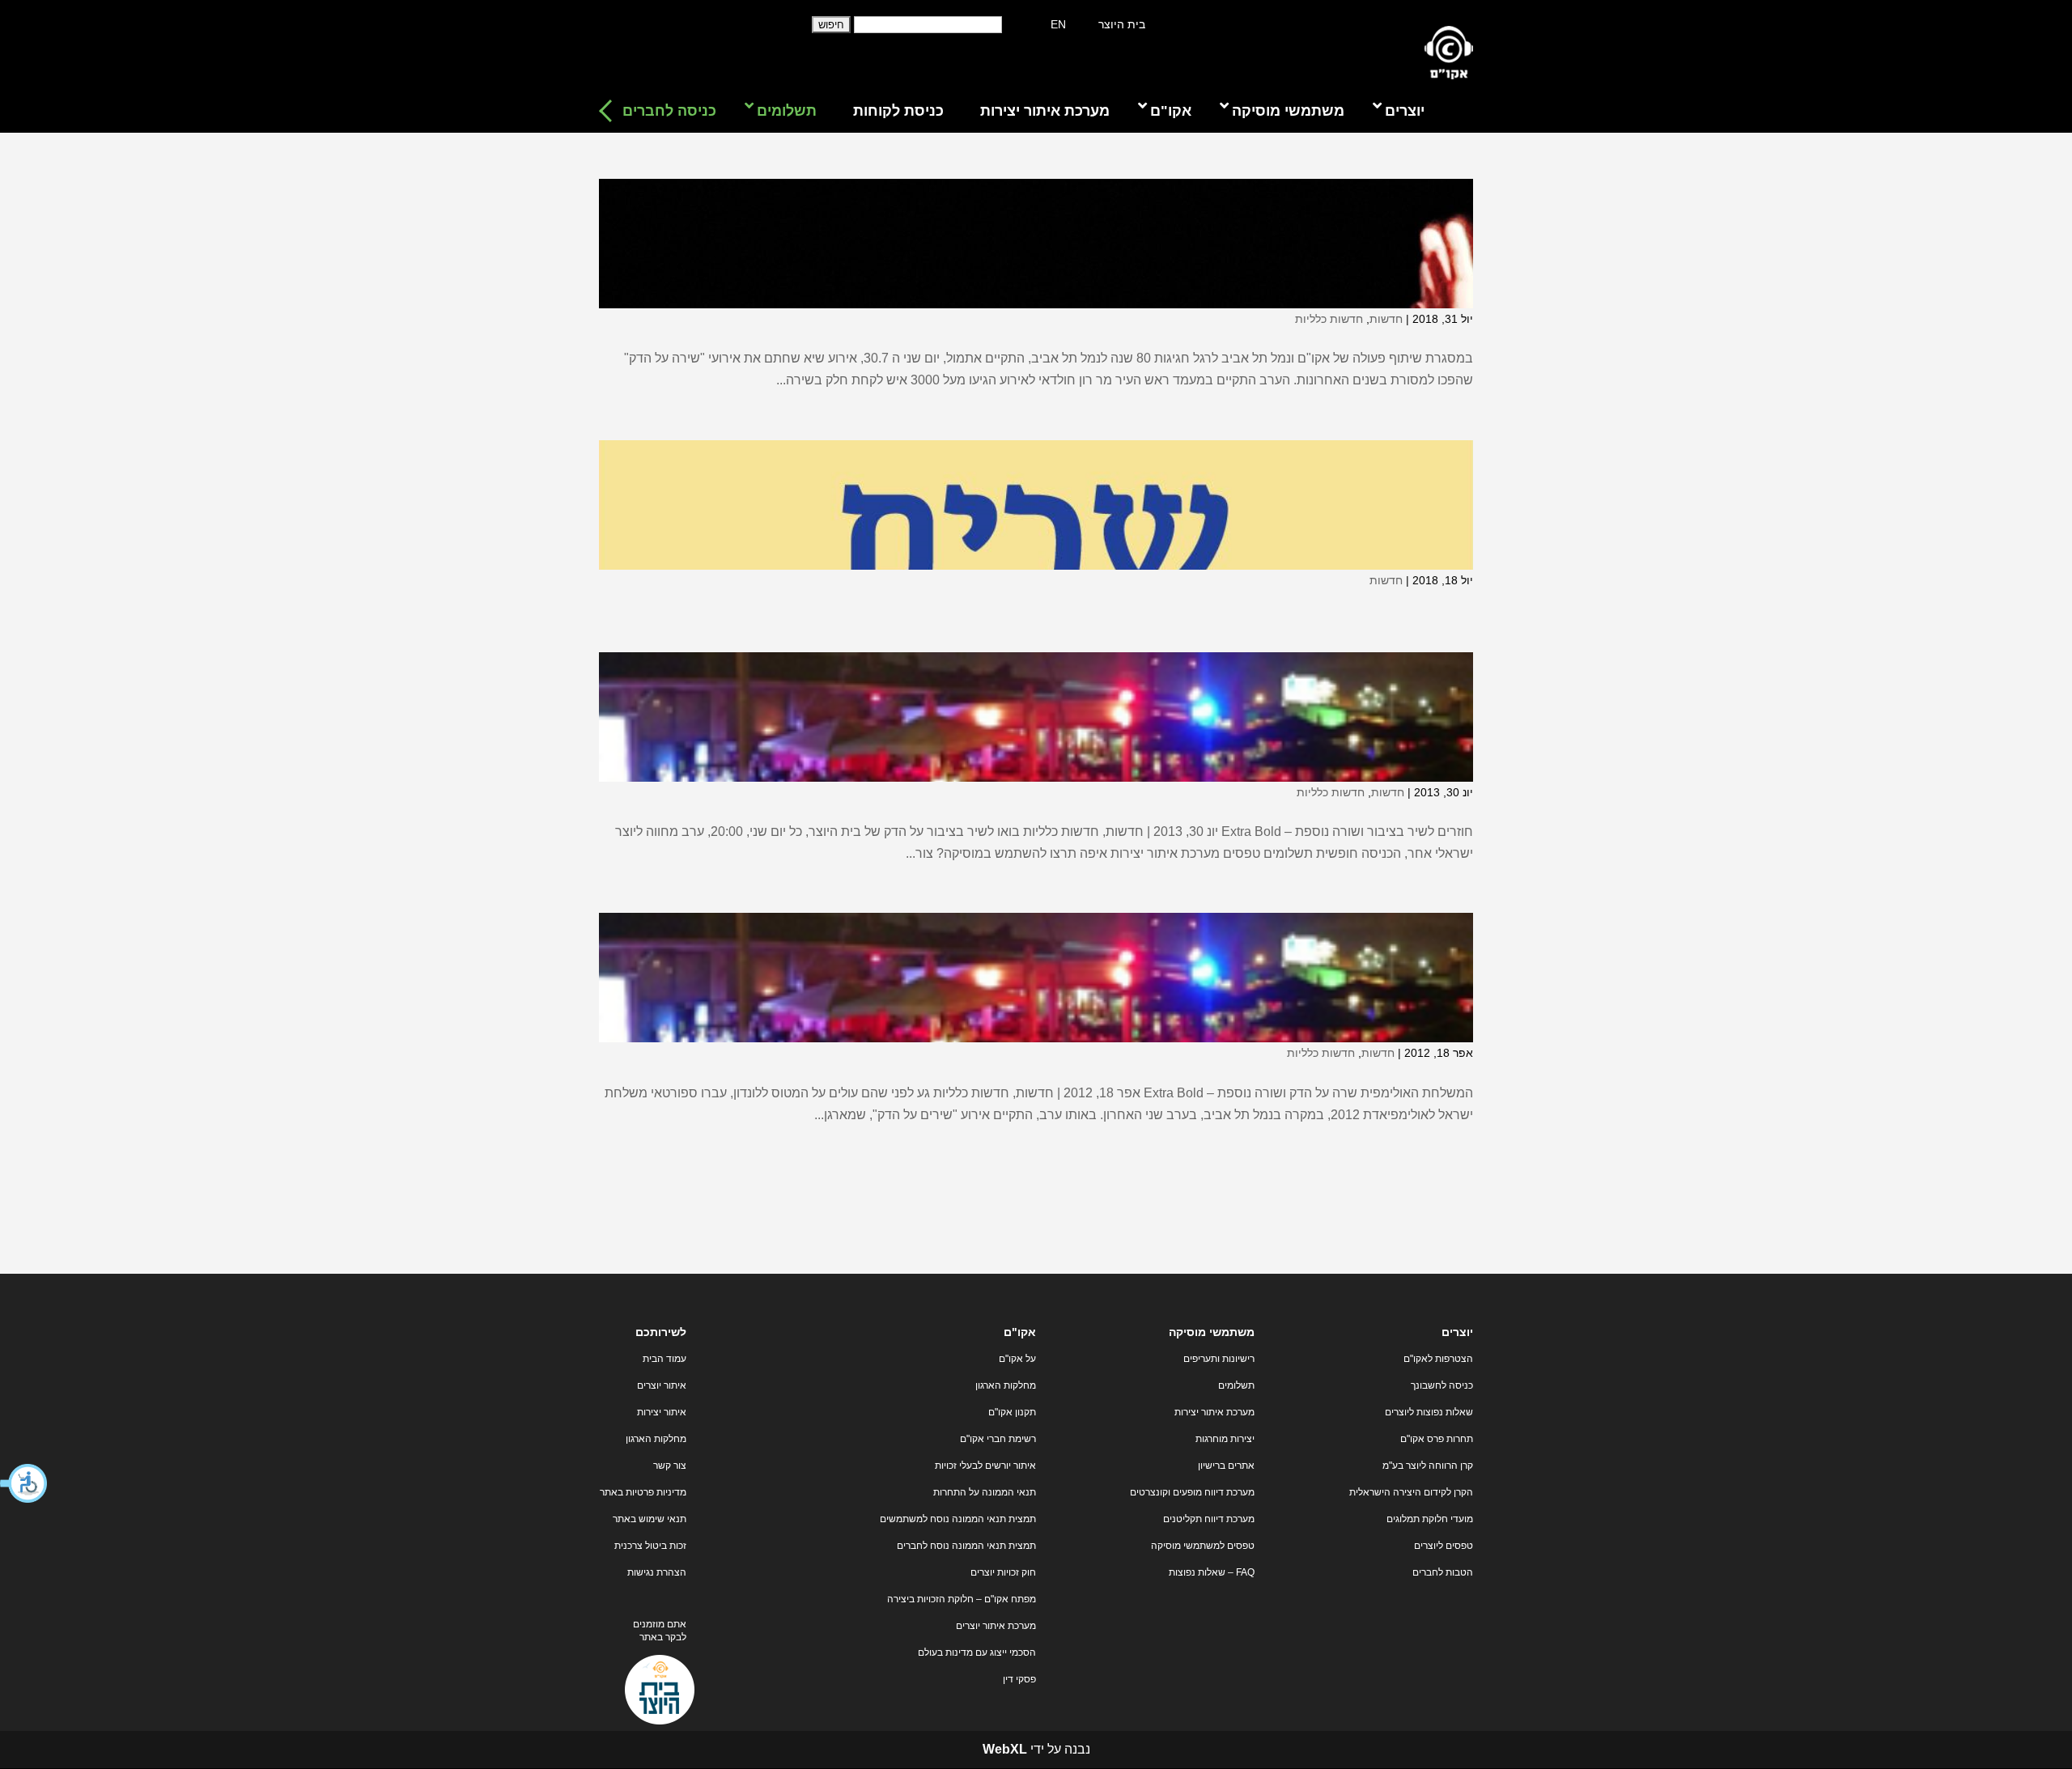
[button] (24, 1483)
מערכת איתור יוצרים (996, 1626)
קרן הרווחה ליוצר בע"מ (1428, 1466)
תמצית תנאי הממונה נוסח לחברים (966, 1546)
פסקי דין (1019, 1679)
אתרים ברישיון (1226, 1466)
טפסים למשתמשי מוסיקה (1203, 1546)
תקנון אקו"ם (1012, 1412)
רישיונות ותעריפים (1219, 1359)
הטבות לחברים (1443, 1572)
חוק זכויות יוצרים (1003, 1572)
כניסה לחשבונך (1442, 1385)
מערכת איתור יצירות (1214, 1412)
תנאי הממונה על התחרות (985, 1492)
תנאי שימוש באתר (650, 1519)
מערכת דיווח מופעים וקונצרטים (1192, 1492)
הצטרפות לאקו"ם (1438, 1359)
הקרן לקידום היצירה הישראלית (1411, 1492)
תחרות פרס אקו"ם (1437, 1439)
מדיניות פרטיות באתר (643, 1492)
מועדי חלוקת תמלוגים (1430, 1519)
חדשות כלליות (1329, 319)
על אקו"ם (1017, 1359)
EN (1058, 24)
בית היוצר (1122, 24)
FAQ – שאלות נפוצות (1212, 1572)
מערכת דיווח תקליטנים (1209, 1519)
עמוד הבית (664, 1359)
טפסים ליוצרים (1444, 1546)
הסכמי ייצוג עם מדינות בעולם (977, 1652)
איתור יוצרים (662, 1385)
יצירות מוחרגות (1225, 1439)
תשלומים (1236, 1385)
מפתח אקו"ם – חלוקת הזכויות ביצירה (962, 1599)
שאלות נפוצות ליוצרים (1429, 1412)
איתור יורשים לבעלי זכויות (985, 1466)
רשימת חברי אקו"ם (998, 1439)
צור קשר (670, 1466)
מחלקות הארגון (1006, 1385)
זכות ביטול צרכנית (650, 1546)
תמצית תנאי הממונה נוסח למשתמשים (958, 1519)
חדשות (1386, 319)
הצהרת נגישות (657, 1572)
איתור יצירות (662, 1412)
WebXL (1005, 1749)
